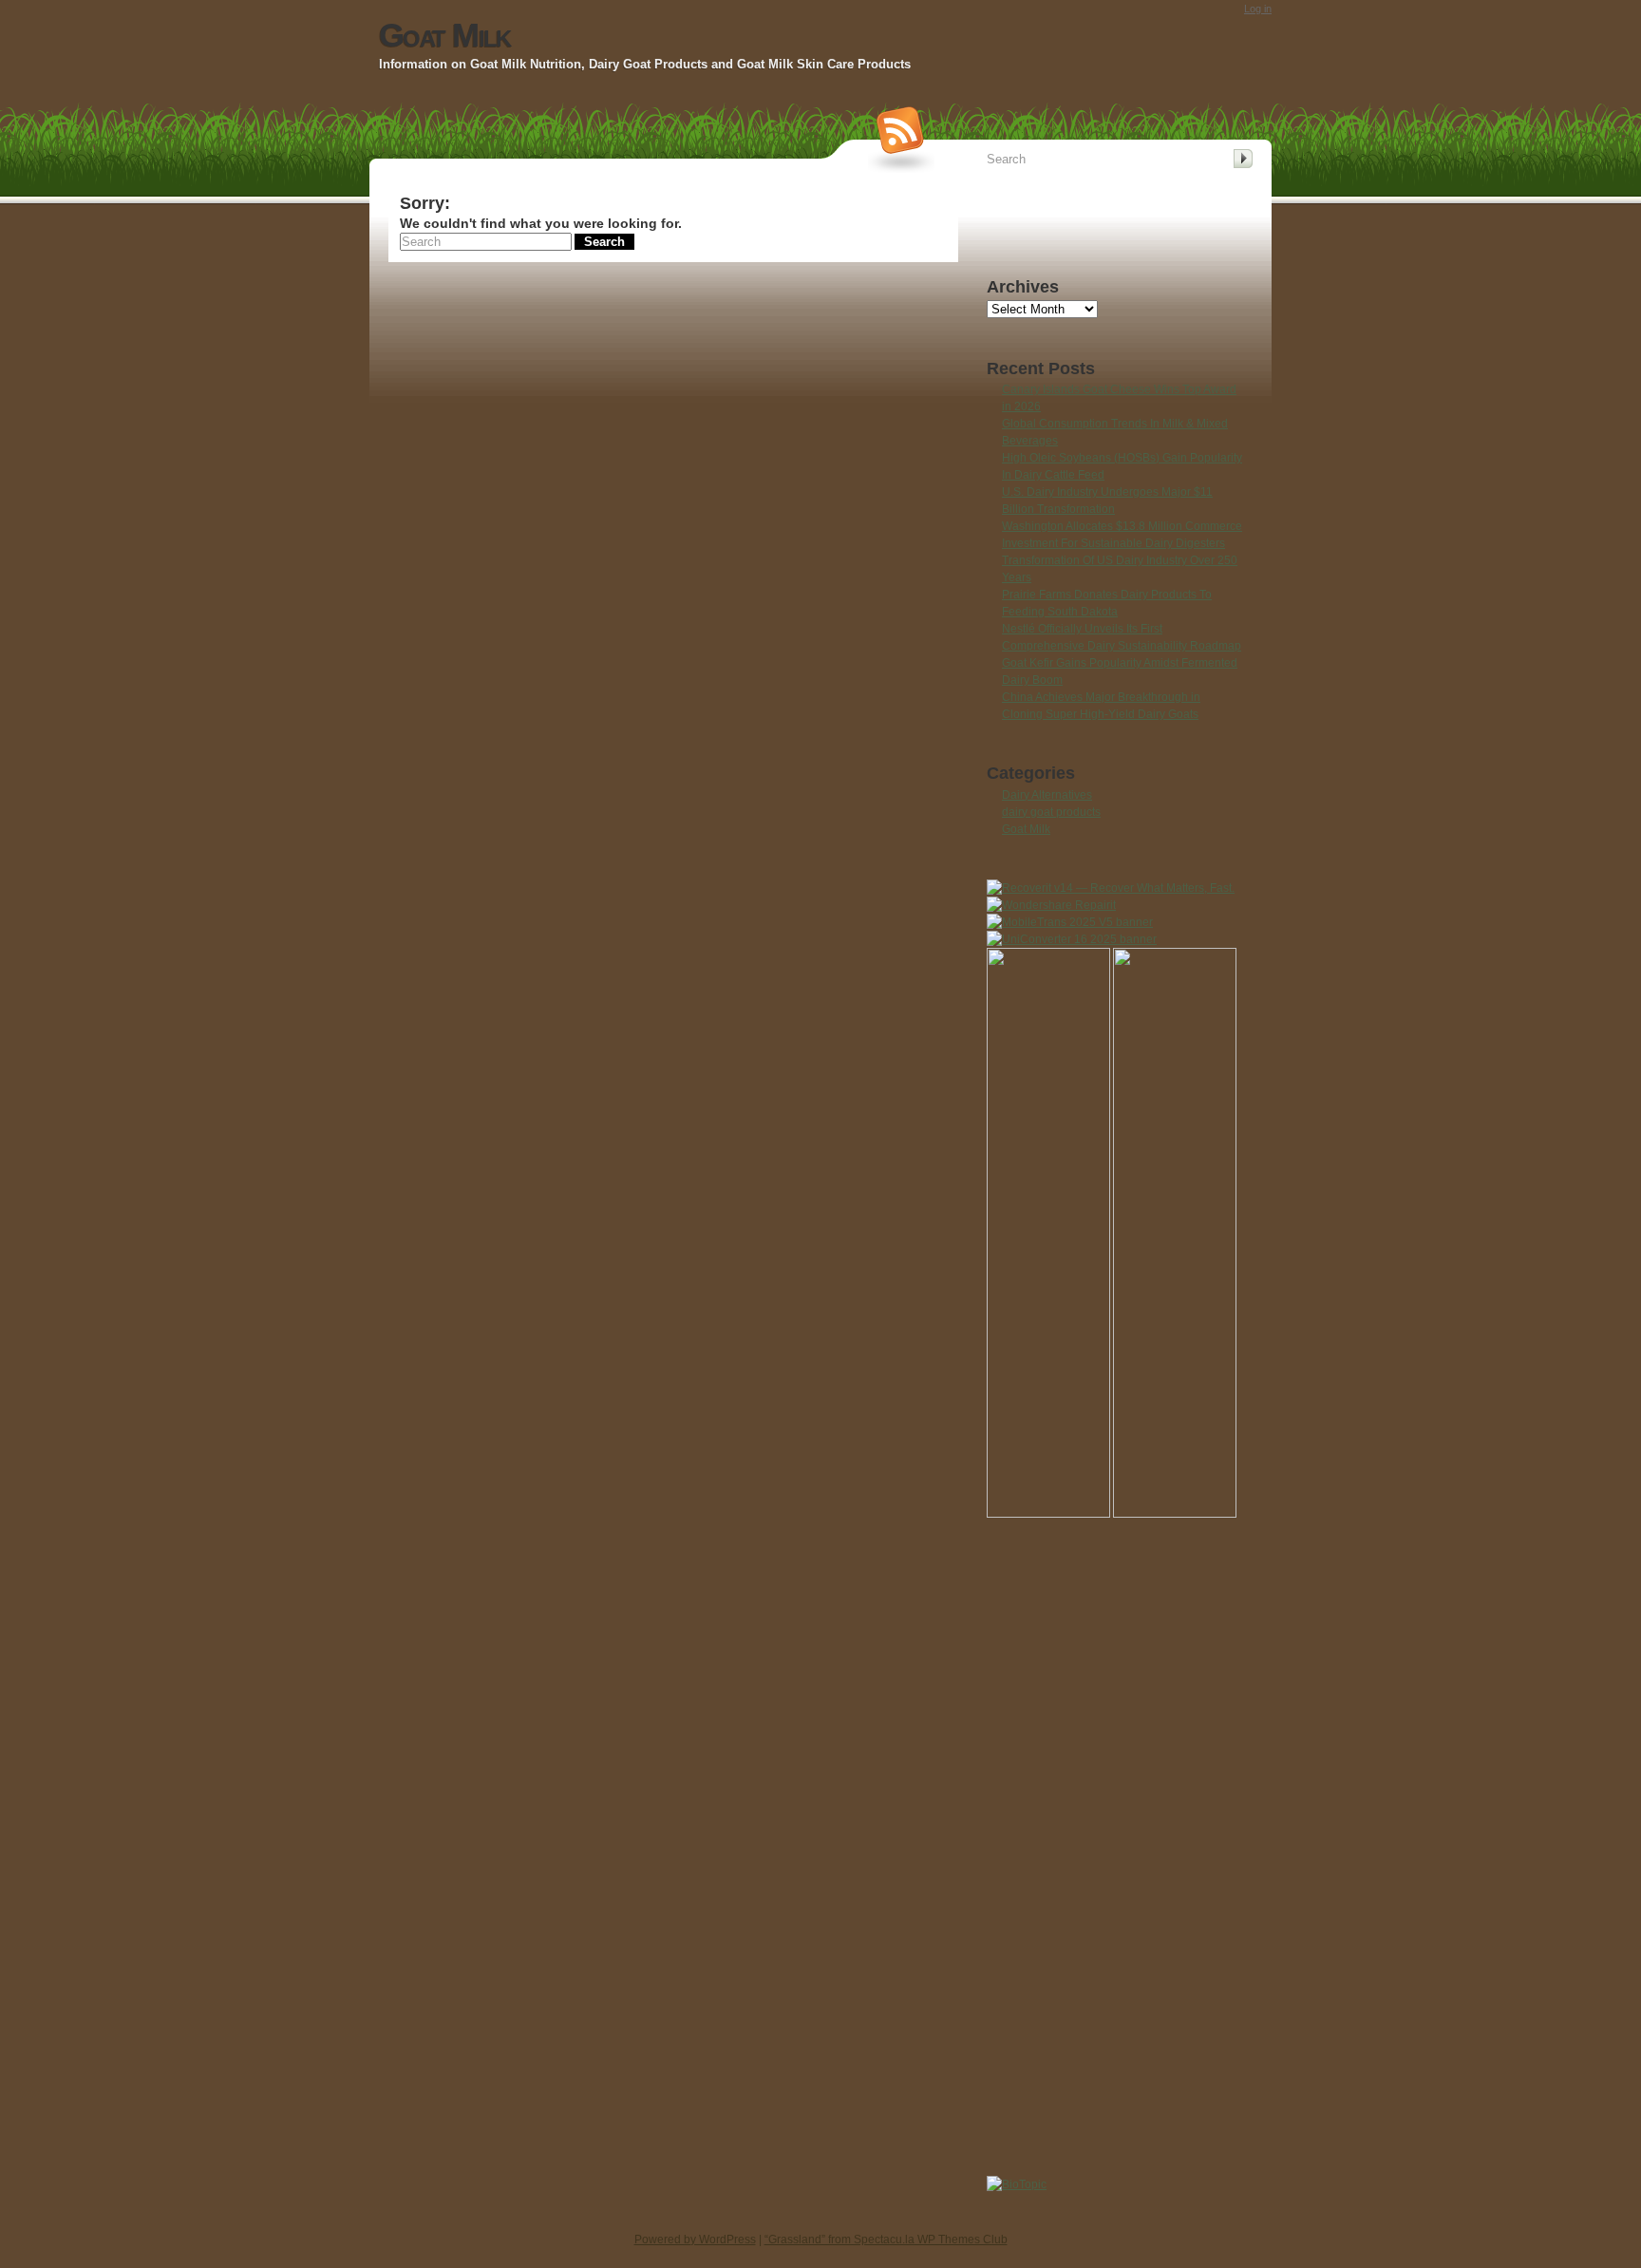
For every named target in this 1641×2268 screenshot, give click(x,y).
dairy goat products (1051, 812)
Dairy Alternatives (1047, 795)
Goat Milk (444, 35)
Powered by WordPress (695, 2240)
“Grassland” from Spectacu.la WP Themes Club (886, 2240)
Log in (1258, 9)
